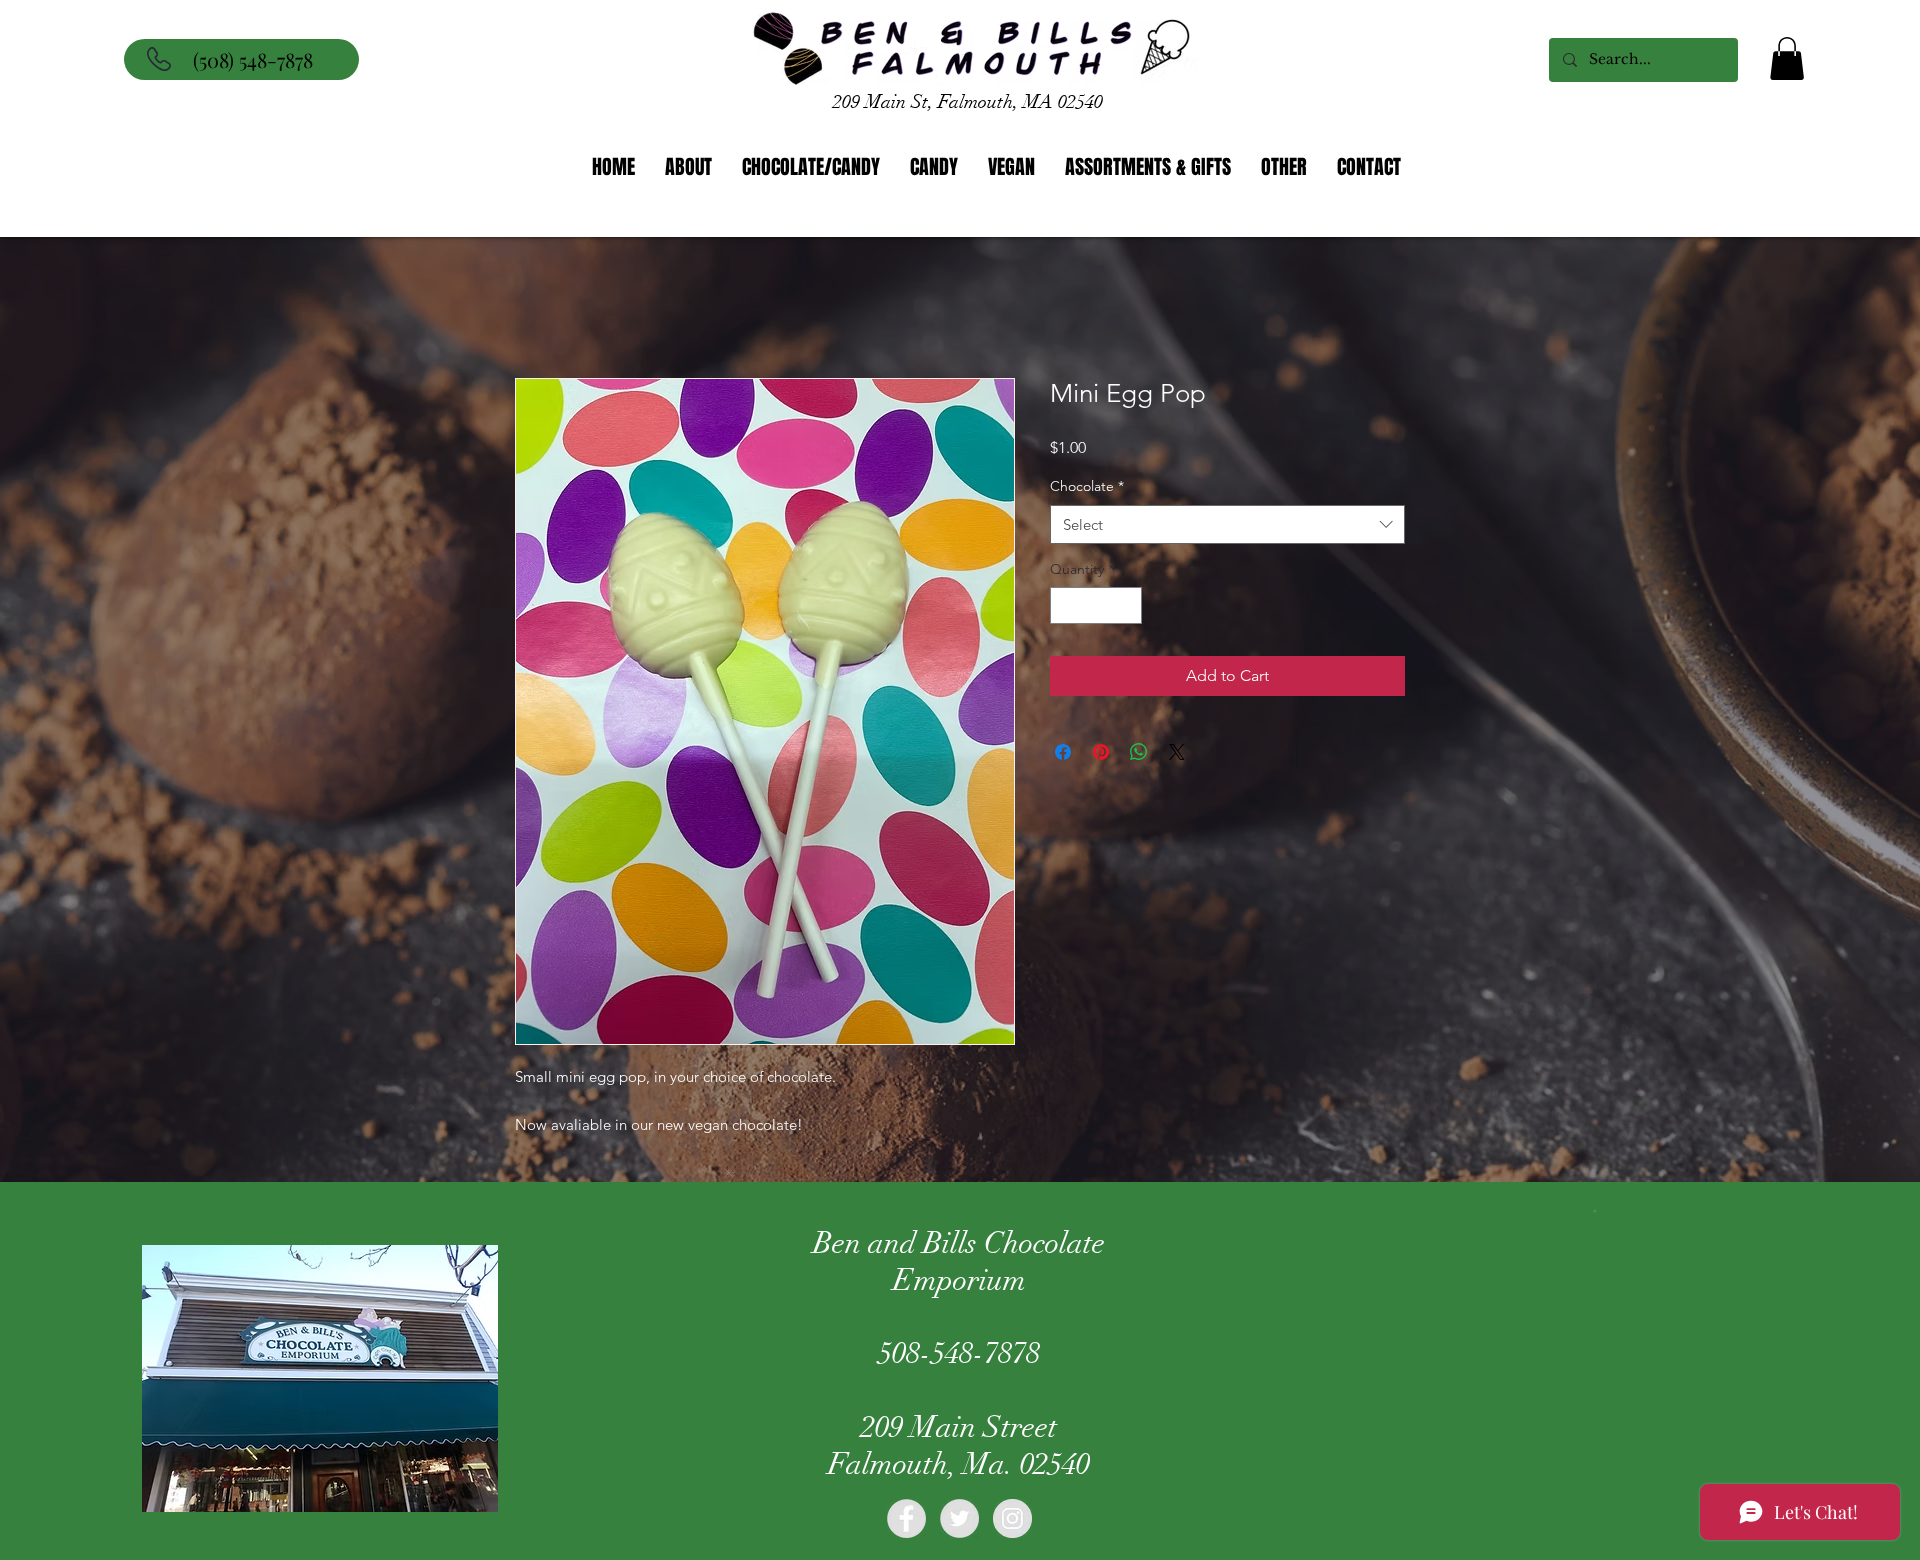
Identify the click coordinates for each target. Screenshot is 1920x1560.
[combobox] (1227, 527)
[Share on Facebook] (1063, 755)
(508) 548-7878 (253, 59)
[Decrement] (1065, 608)
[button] (1787, 58)
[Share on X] (1177, 755)
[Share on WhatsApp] (1139, 755)
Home (537, 308)
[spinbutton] (1096, 608)
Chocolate (1087, 489)
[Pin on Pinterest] (1101, 755)
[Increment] (1126, 608)
